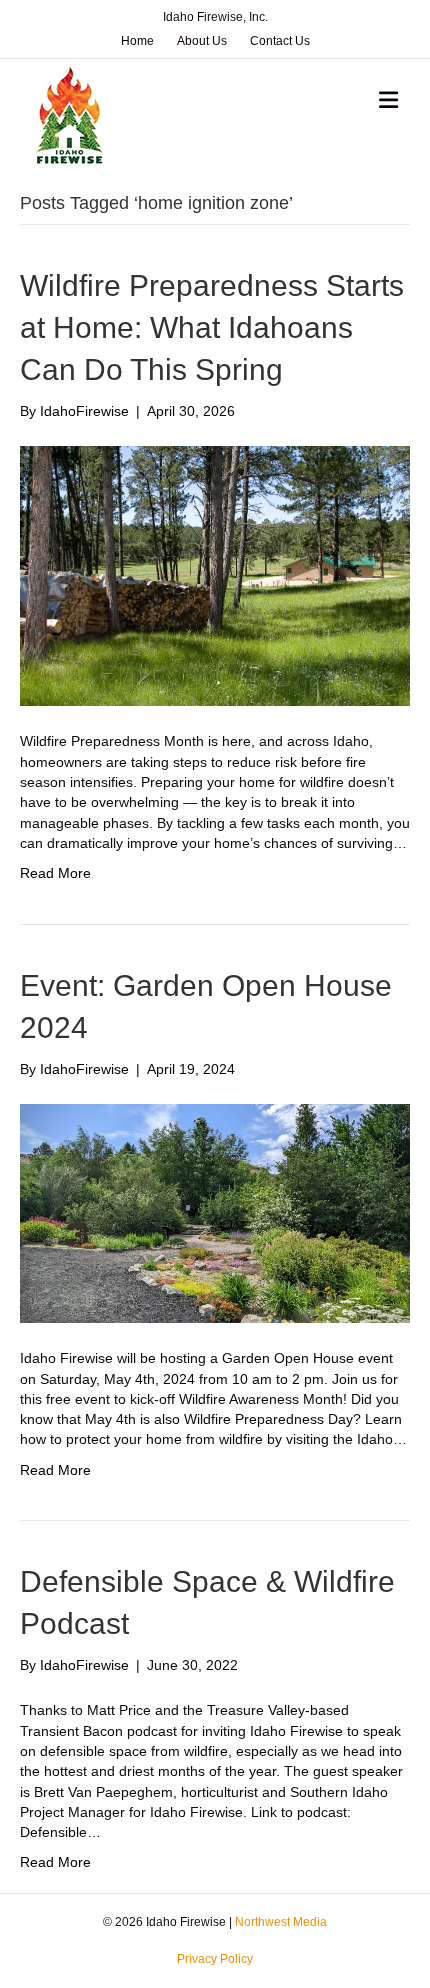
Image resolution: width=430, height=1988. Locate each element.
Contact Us (280, 41)
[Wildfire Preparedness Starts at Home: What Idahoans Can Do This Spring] (215, 575)
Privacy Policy (215, 1959)
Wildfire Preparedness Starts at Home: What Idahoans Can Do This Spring (212, 327)
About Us (202, 41)
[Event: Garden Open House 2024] (215, 1212)
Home (137, 41)
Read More (55, 873)
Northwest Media (281, 1922)
